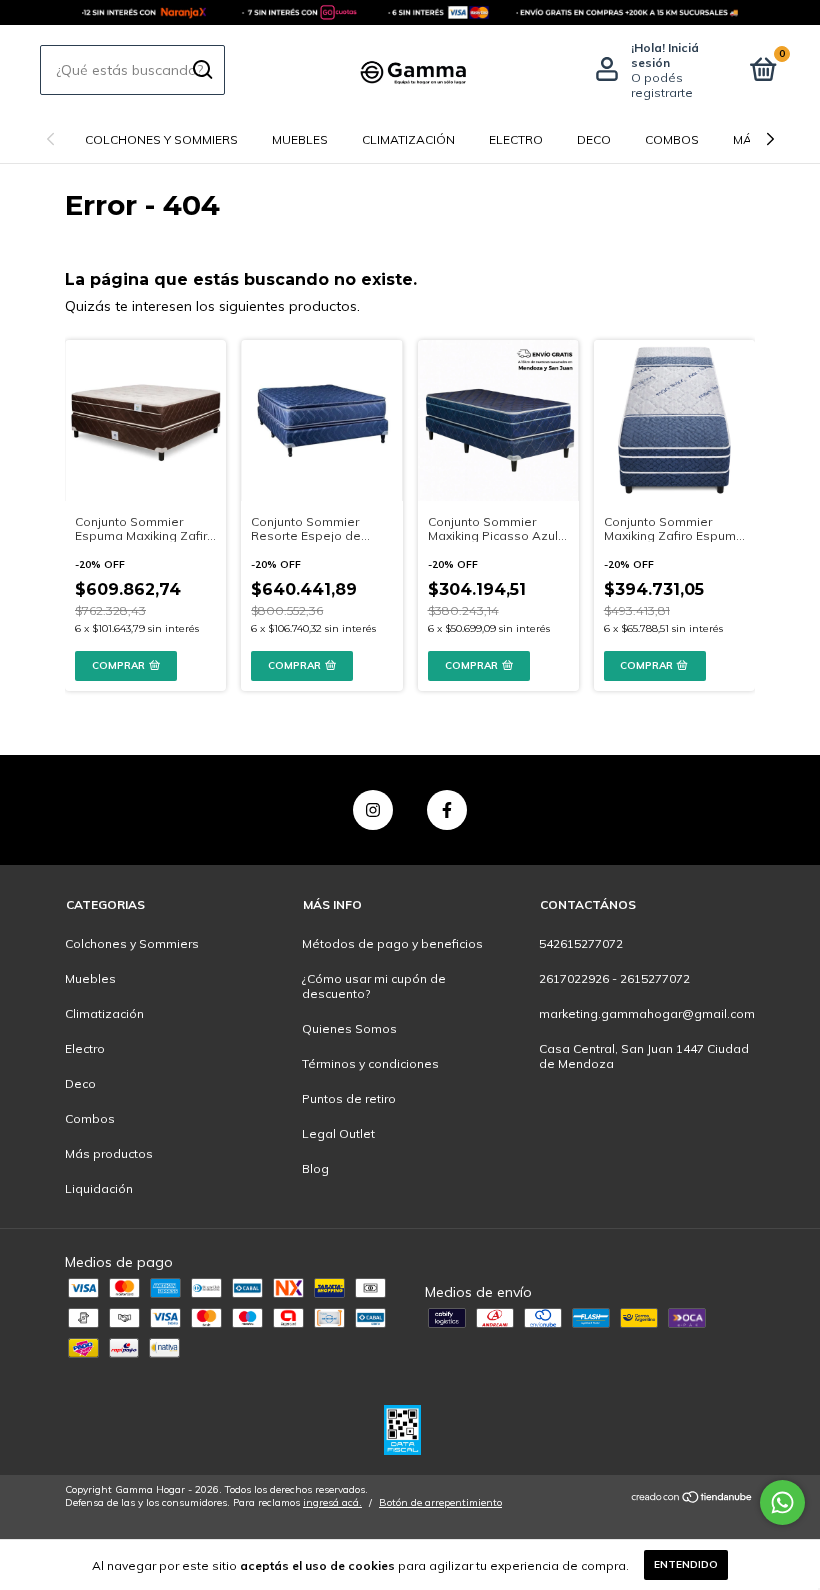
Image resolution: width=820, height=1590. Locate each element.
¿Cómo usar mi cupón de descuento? (374, 986)
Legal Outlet (338, 1133)
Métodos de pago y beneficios (392, 943)
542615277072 (581, 943)
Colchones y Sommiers (161, 139)
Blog (315, 1168)
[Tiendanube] (692, 1499)
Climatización (408, 139)
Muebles (300, 139)
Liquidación (99, 1188)
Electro (516, 139)
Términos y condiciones (370, 1063)
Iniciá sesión (665, 55)
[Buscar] (201, 70)
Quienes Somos (349, 1028)
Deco (594, 139)
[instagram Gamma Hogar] (373, 810)
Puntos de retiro (349, 1098)
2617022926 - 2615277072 (614, 978)
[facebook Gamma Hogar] (447, 810)
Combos (672, 139)
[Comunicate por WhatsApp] (782, 1502)
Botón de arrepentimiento (440, 1502)
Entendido (686, 1564)
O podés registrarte (662, 85)
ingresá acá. (332, 1502)
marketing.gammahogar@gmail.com (647, 1013)
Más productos (109, 1153)
